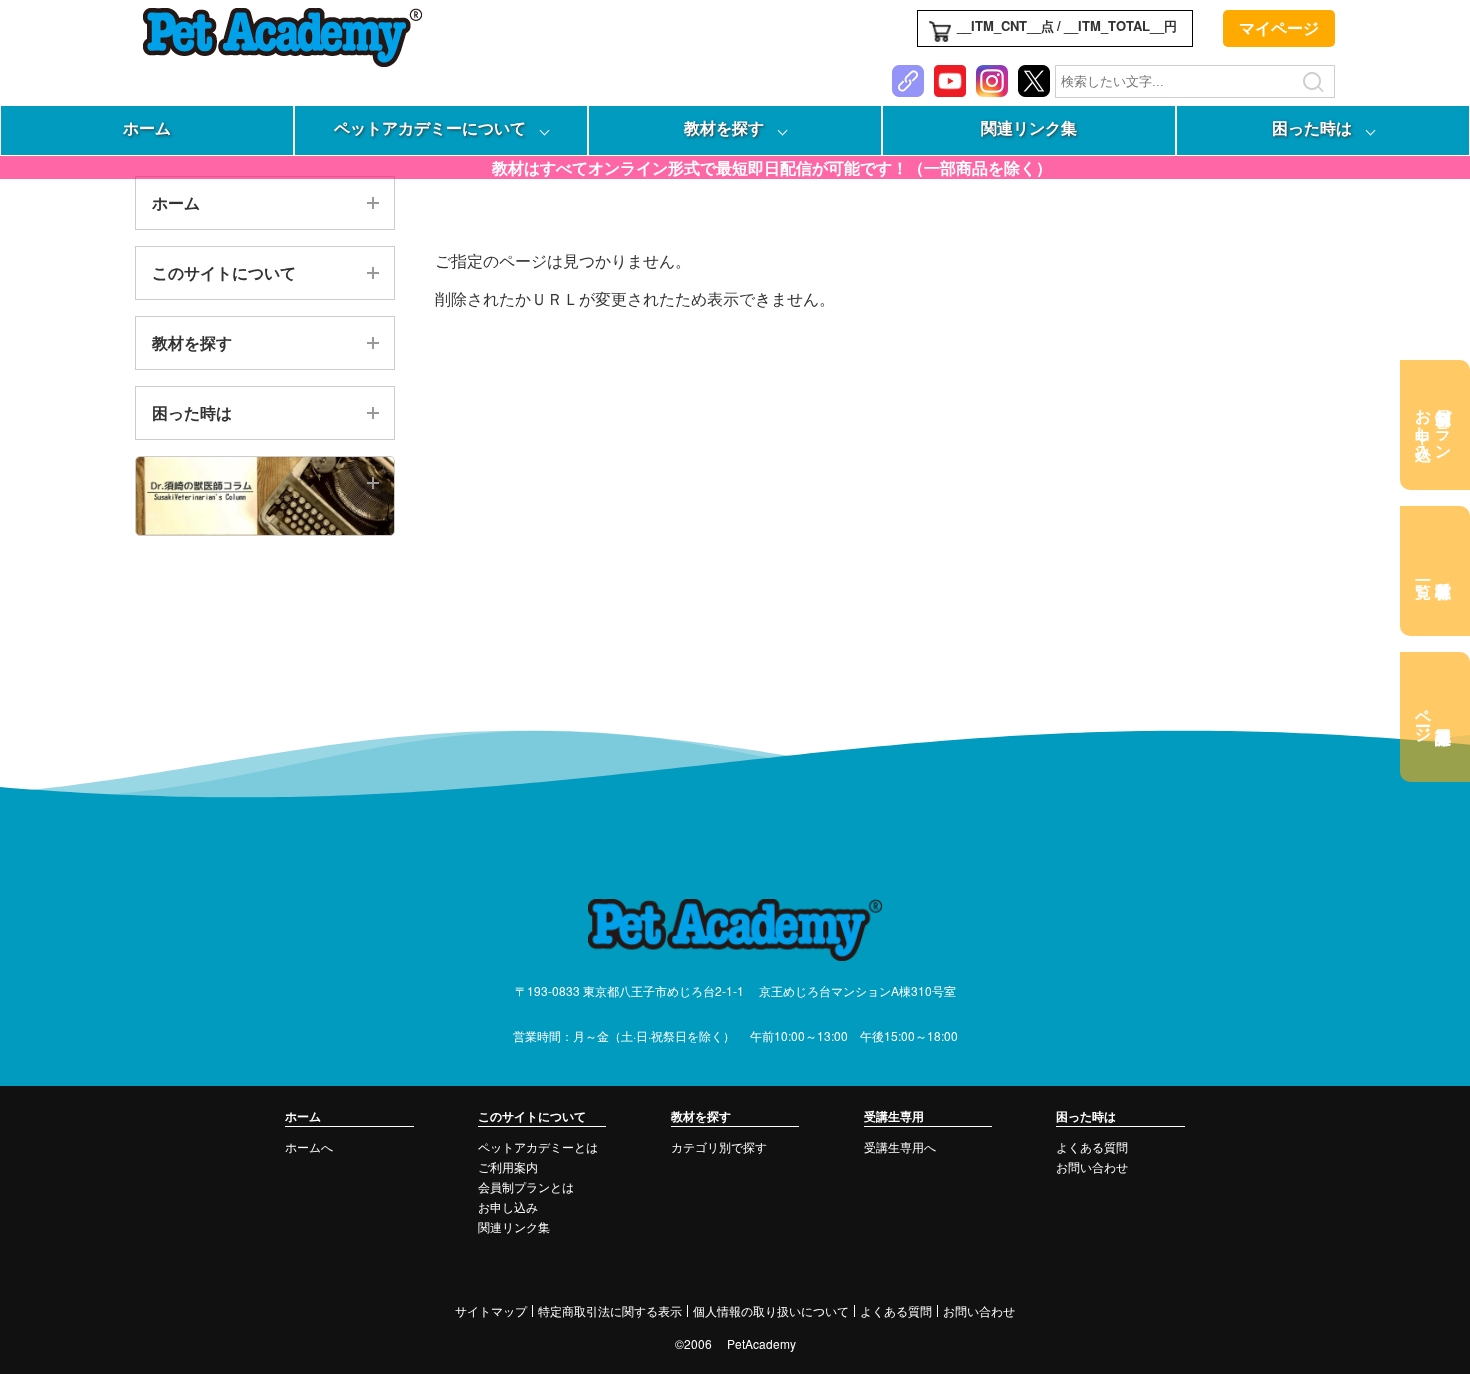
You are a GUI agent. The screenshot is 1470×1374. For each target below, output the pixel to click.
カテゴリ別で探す (719, 1146)
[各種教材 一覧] (1435, 571)
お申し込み (508, 1206)
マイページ (1279, 27)
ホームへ (309, 1146)
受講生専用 (894, 1116)
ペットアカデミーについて (430, 127)
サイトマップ (491, 1311)
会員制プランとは (526, 1186)
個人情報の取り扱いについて (771, 1311)
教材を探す (724, 127)
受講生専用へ (900, 1146)
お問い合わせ (1092, 1166)
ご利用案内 (508, 1166)
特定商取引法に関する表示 (610, 1311)
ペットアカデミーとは (538, 1146)
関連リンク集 (1029, 127)
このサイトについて (224, 272)
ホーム (147, 127)
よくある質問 (1092, 1146)
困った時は (1312, 127)
